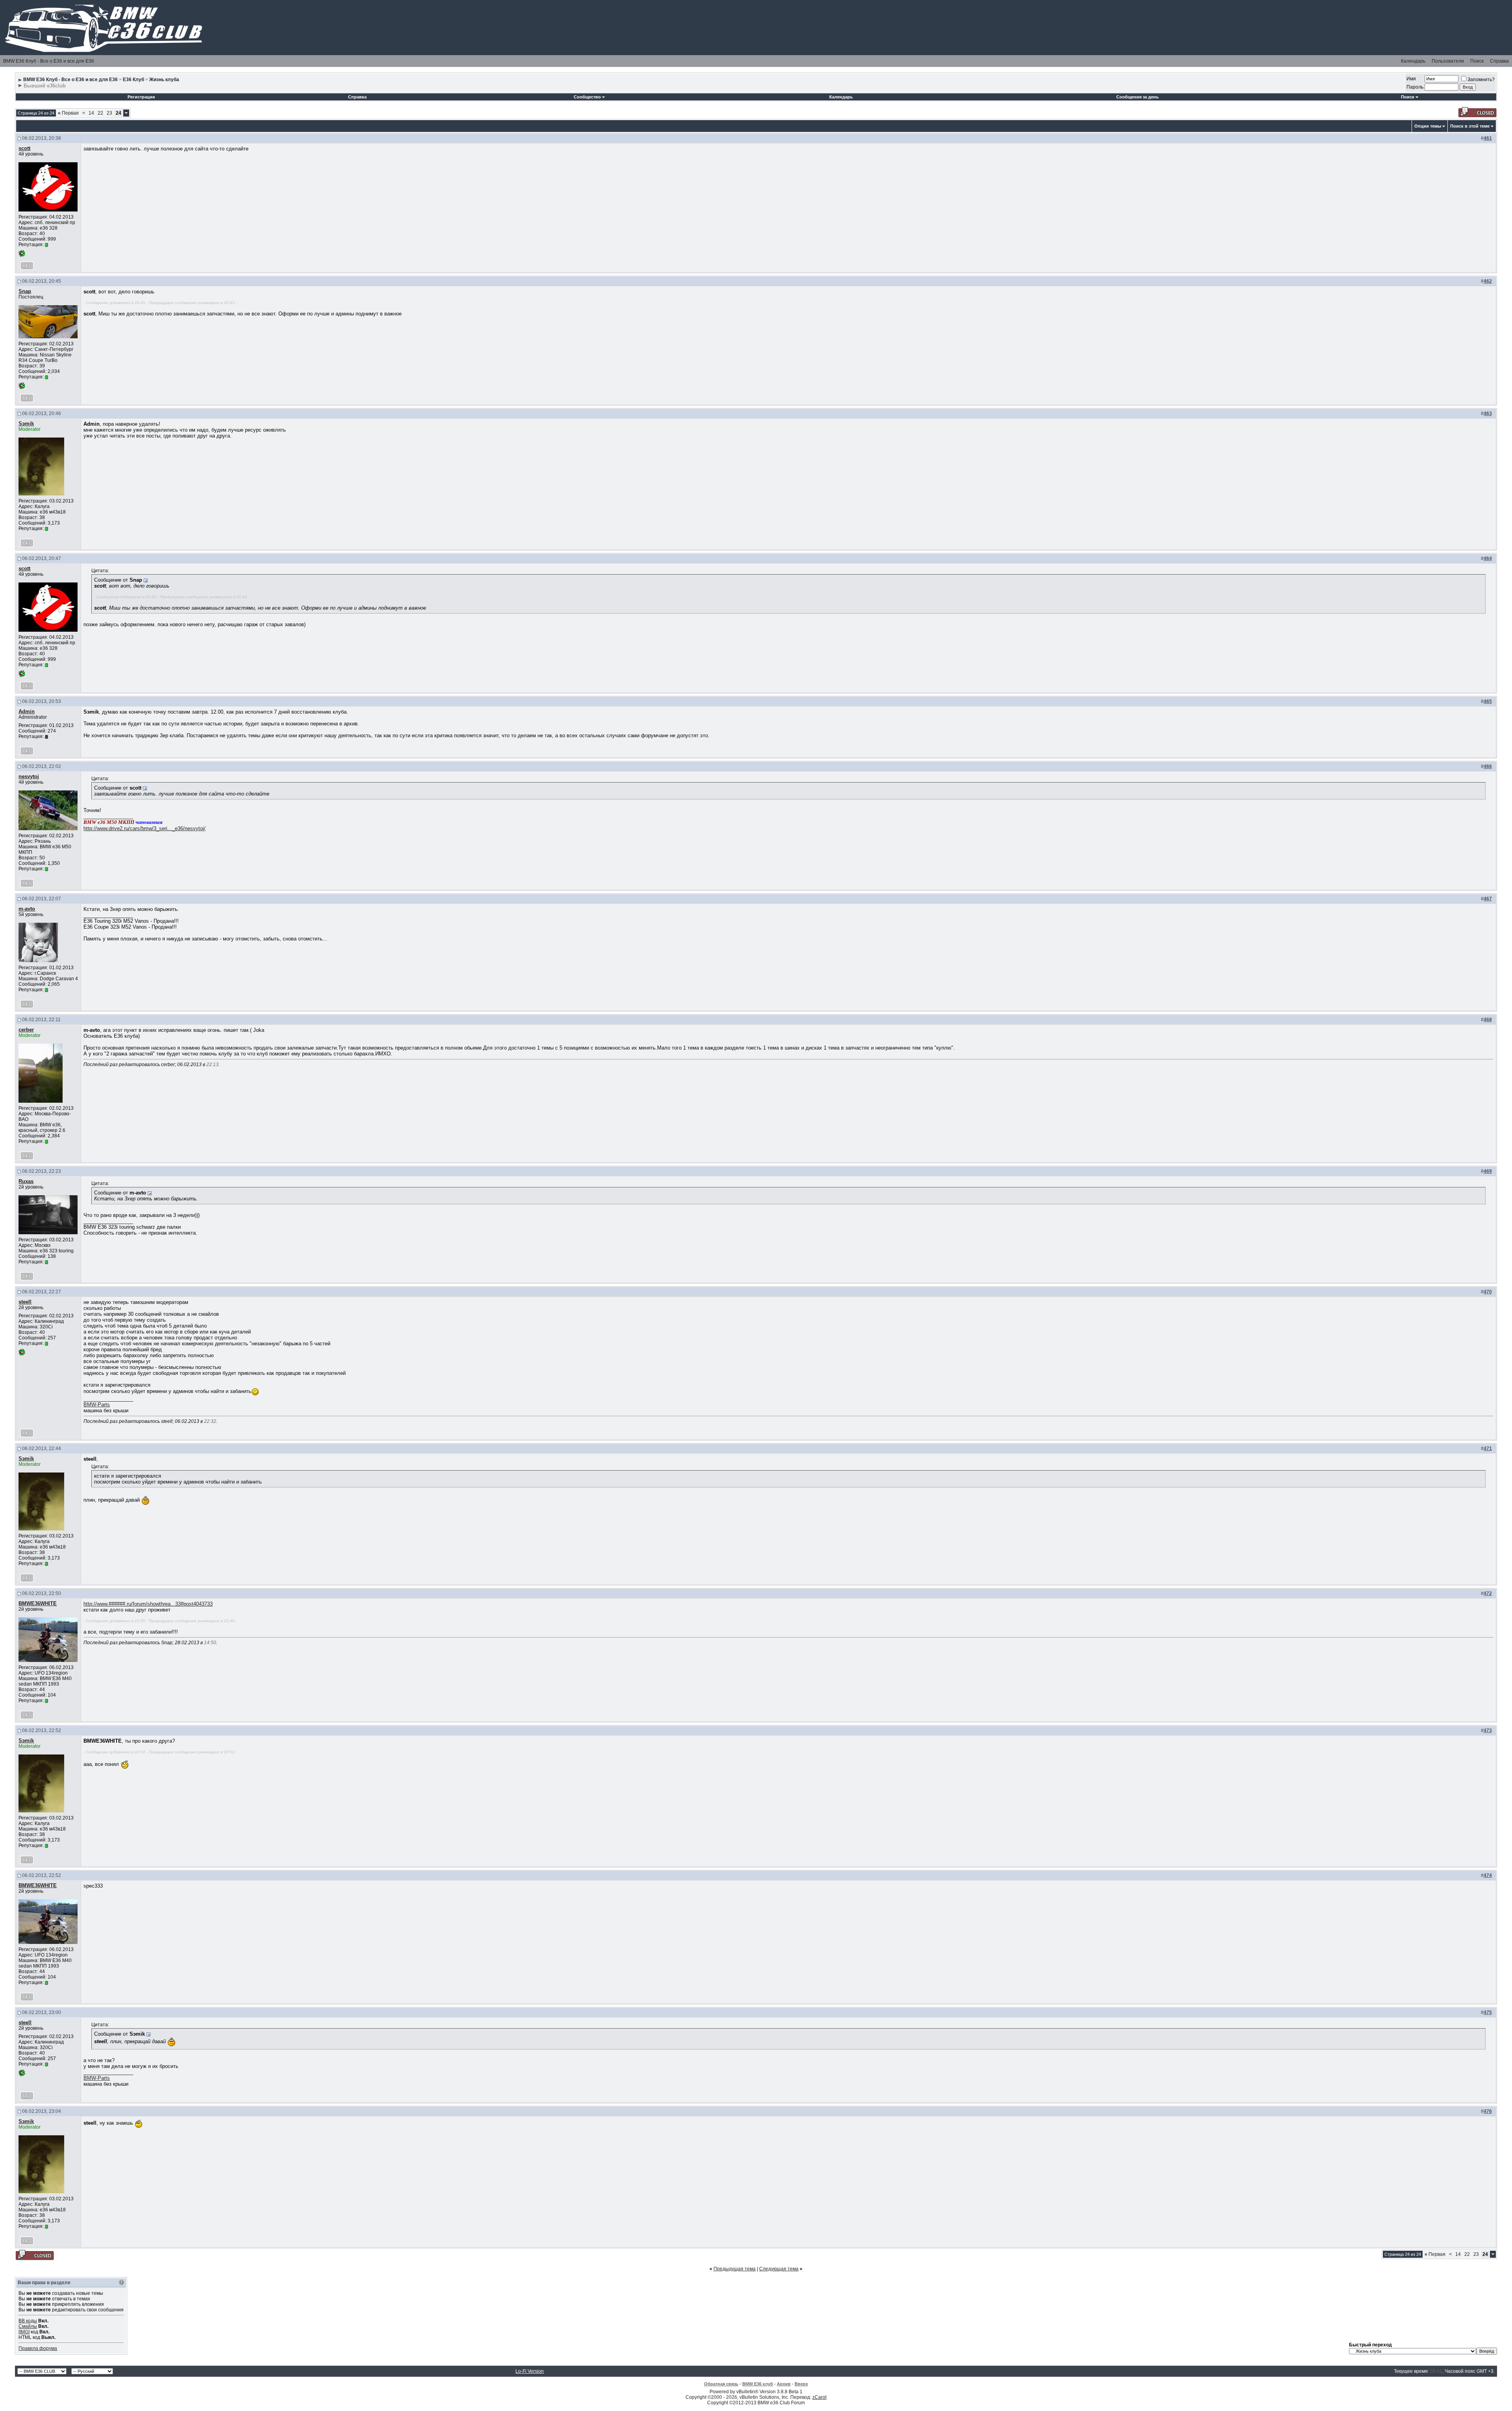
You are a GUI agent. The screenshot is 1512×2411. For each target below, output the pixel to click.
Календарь (1413, 61)
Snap (25, 291)
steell (25, 1302)
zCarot (819, 2397)
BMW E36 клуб (758, 2384)
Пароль (1415, 87)
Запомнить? (1481, 80)
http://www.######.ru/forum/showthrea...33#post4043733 (148, 1604)
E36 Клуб (133, 80)
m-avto (27, 909)
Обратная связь (721, 2384)
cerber (26, 1030)
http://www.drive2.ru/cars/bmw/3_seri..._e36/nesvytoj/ (145, 828)
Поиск (1477, 61)
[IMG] (24, 2332)
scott (24, 148)
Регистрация (141, 97)
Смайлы (28, 2326)
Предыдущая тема (735, 2269)
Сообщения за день (1138, 97)
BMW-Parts (97, 1405)
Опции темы (1428, 126)
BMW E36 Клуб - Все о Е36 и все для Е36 (49, 61)
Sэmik (26, 424)
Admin (27, 711)
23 (109, 113)
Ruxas (26, 1181)
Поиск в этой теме (1470, 126)
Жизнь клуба (164, 80)
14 (91, 113)
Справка (1499, 61)
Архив (784, 2384)
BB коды (28, 2321)
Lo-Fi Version (530, 2371)
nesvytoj (29, 776)
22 (100, 113)
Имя (1411, 79)
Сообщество (587, 97)
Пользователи (1448, 61)
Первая (68, 113)
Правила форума (38, 2348)
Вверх (801, 2384)
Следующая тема (779, 2269)
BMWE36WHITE (38, 1603)
